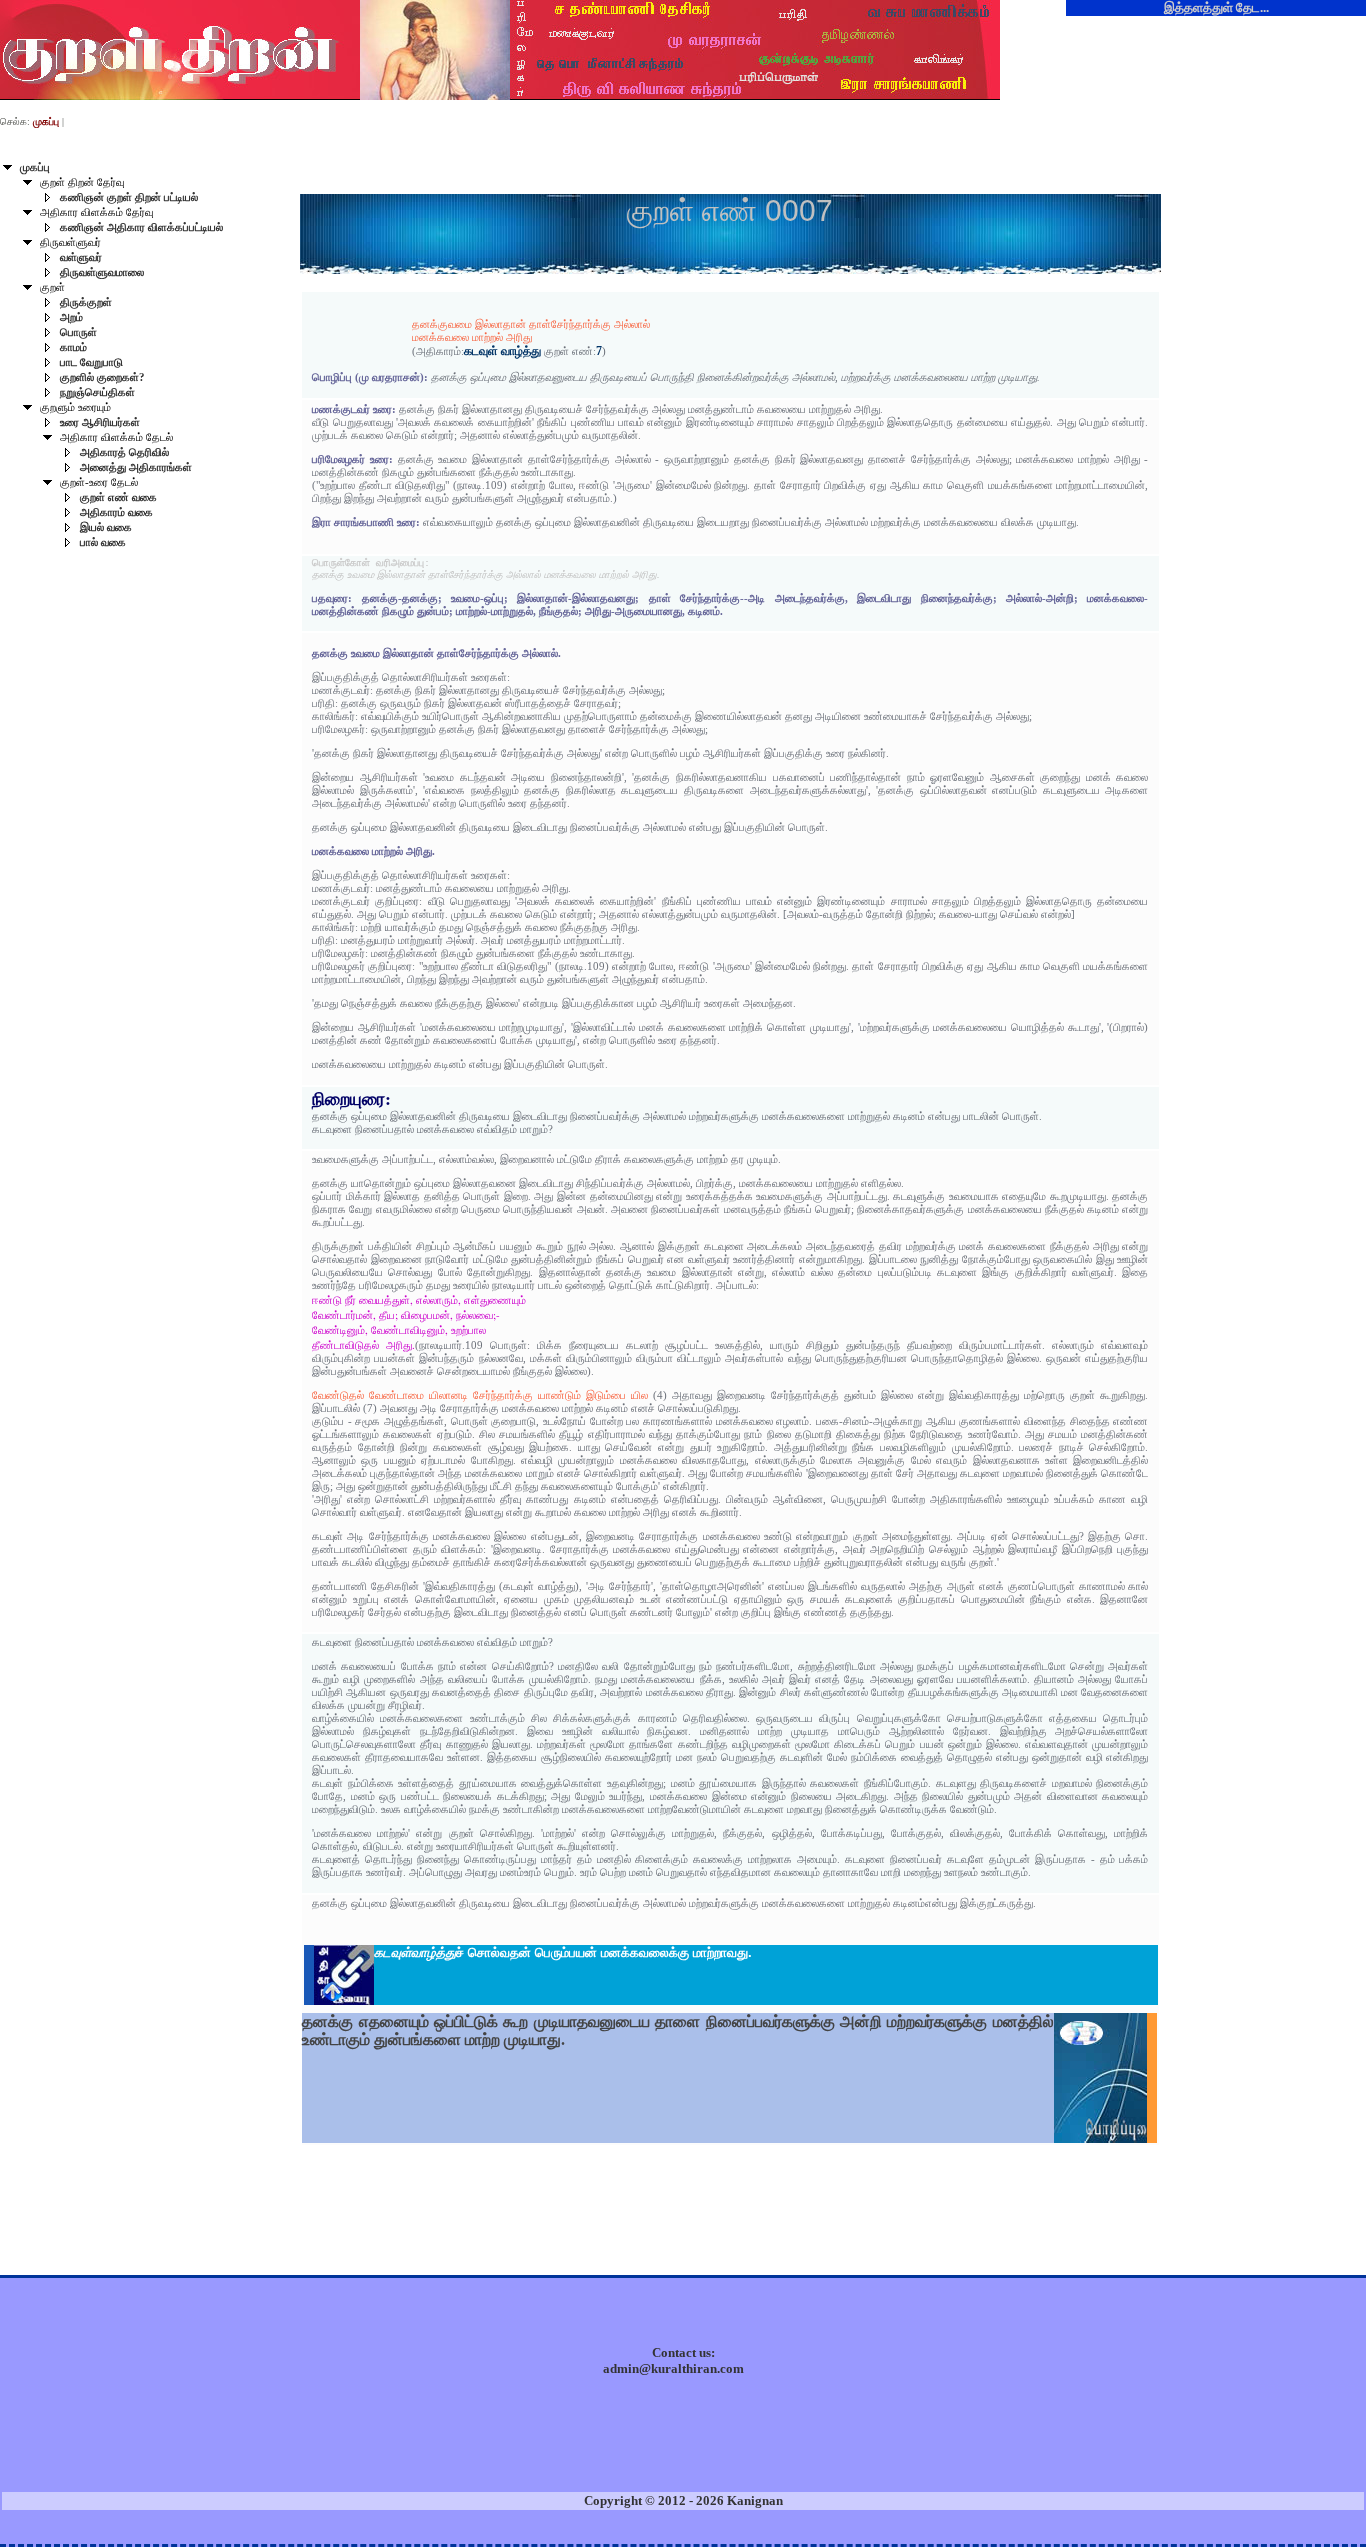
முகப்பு (35, 167)
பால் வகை (103, 542)
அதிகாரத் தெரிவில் (124, 452)
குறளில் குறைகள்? (102, 377)
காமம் (73, 347)
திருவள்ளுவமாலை (102, 272)
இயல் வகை (106, 527)
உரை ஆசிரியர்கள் (100, 422)
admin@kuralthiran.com (673, 2368)
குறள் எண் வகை (118, 497)
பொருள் (78, 332)
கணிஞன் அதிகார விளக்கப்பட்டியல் (141, 227)
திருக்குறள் (86, 302)
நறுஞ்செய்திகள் (97, 392)
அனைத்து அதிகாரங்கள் (136, 467)
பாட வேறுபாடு (91, 362)
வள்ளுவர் (81, 257)
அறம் (71, 317)
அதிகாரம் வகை (116, 512)
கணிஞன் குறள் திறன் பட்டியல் (129, 197)
